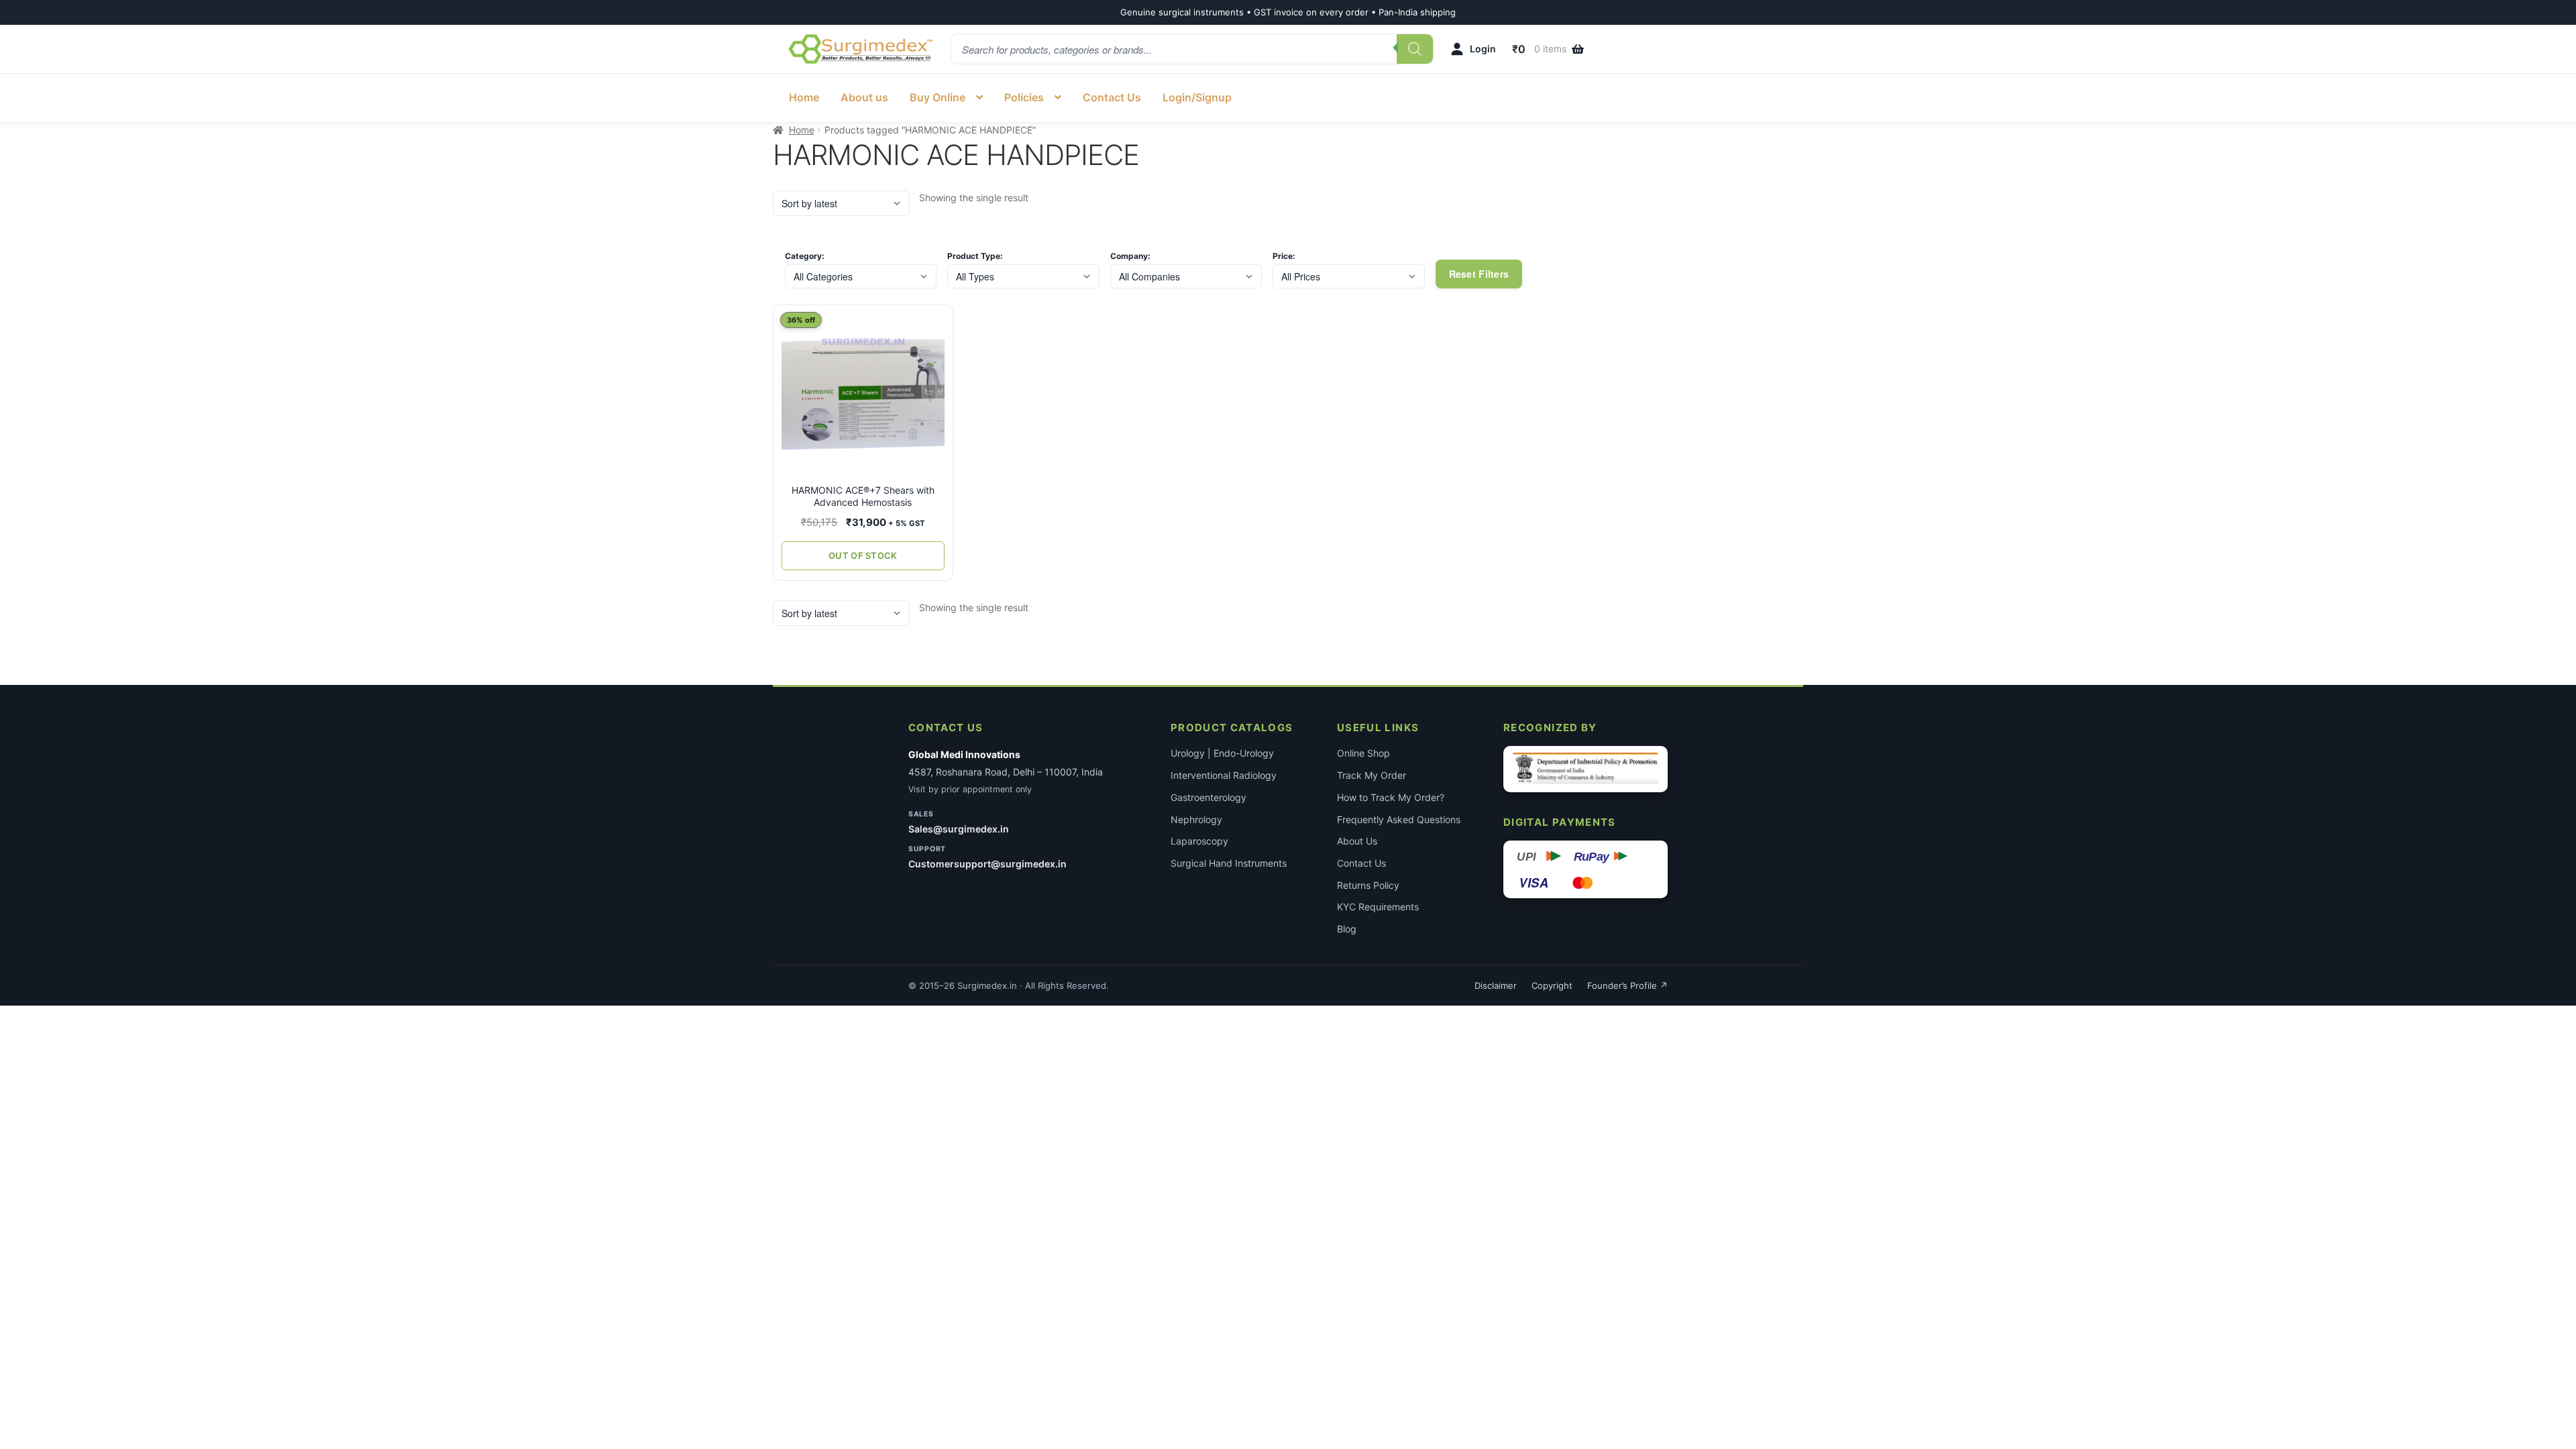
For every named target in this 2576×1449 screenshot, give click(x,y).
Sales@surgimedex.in (959, 829)
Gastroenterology (1209, 797)
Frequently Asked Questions (1399, 819)
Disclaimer (1496, 985)
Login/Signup (1197, 97)
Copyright (1552, 985)
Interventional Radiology (1224, 775)
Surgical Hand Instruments (1229, 863)
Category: (805, 256)
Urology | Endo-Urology (1222, 753)
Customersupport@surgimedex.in (987, 864)
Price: (1284, 256)
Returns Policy (1368, 885)
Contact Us (1112, 97)
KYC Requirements (1378, 907)
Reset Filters (1479, 274)
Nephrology (1196, 819)
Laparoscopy (1199, 841)
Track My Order (1372, 775)
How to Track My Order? (1391, 797)
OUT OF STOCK (863, 555)
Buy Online (937, 97)
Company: (1130, 256)
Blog (1347, 929)
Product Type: (975, 256)
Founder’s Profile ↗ (1627, 985)
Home (804, 97)
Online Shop (1363, 753)
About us (864, 97)
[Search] (1415, 49)
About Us (1357, 841)
